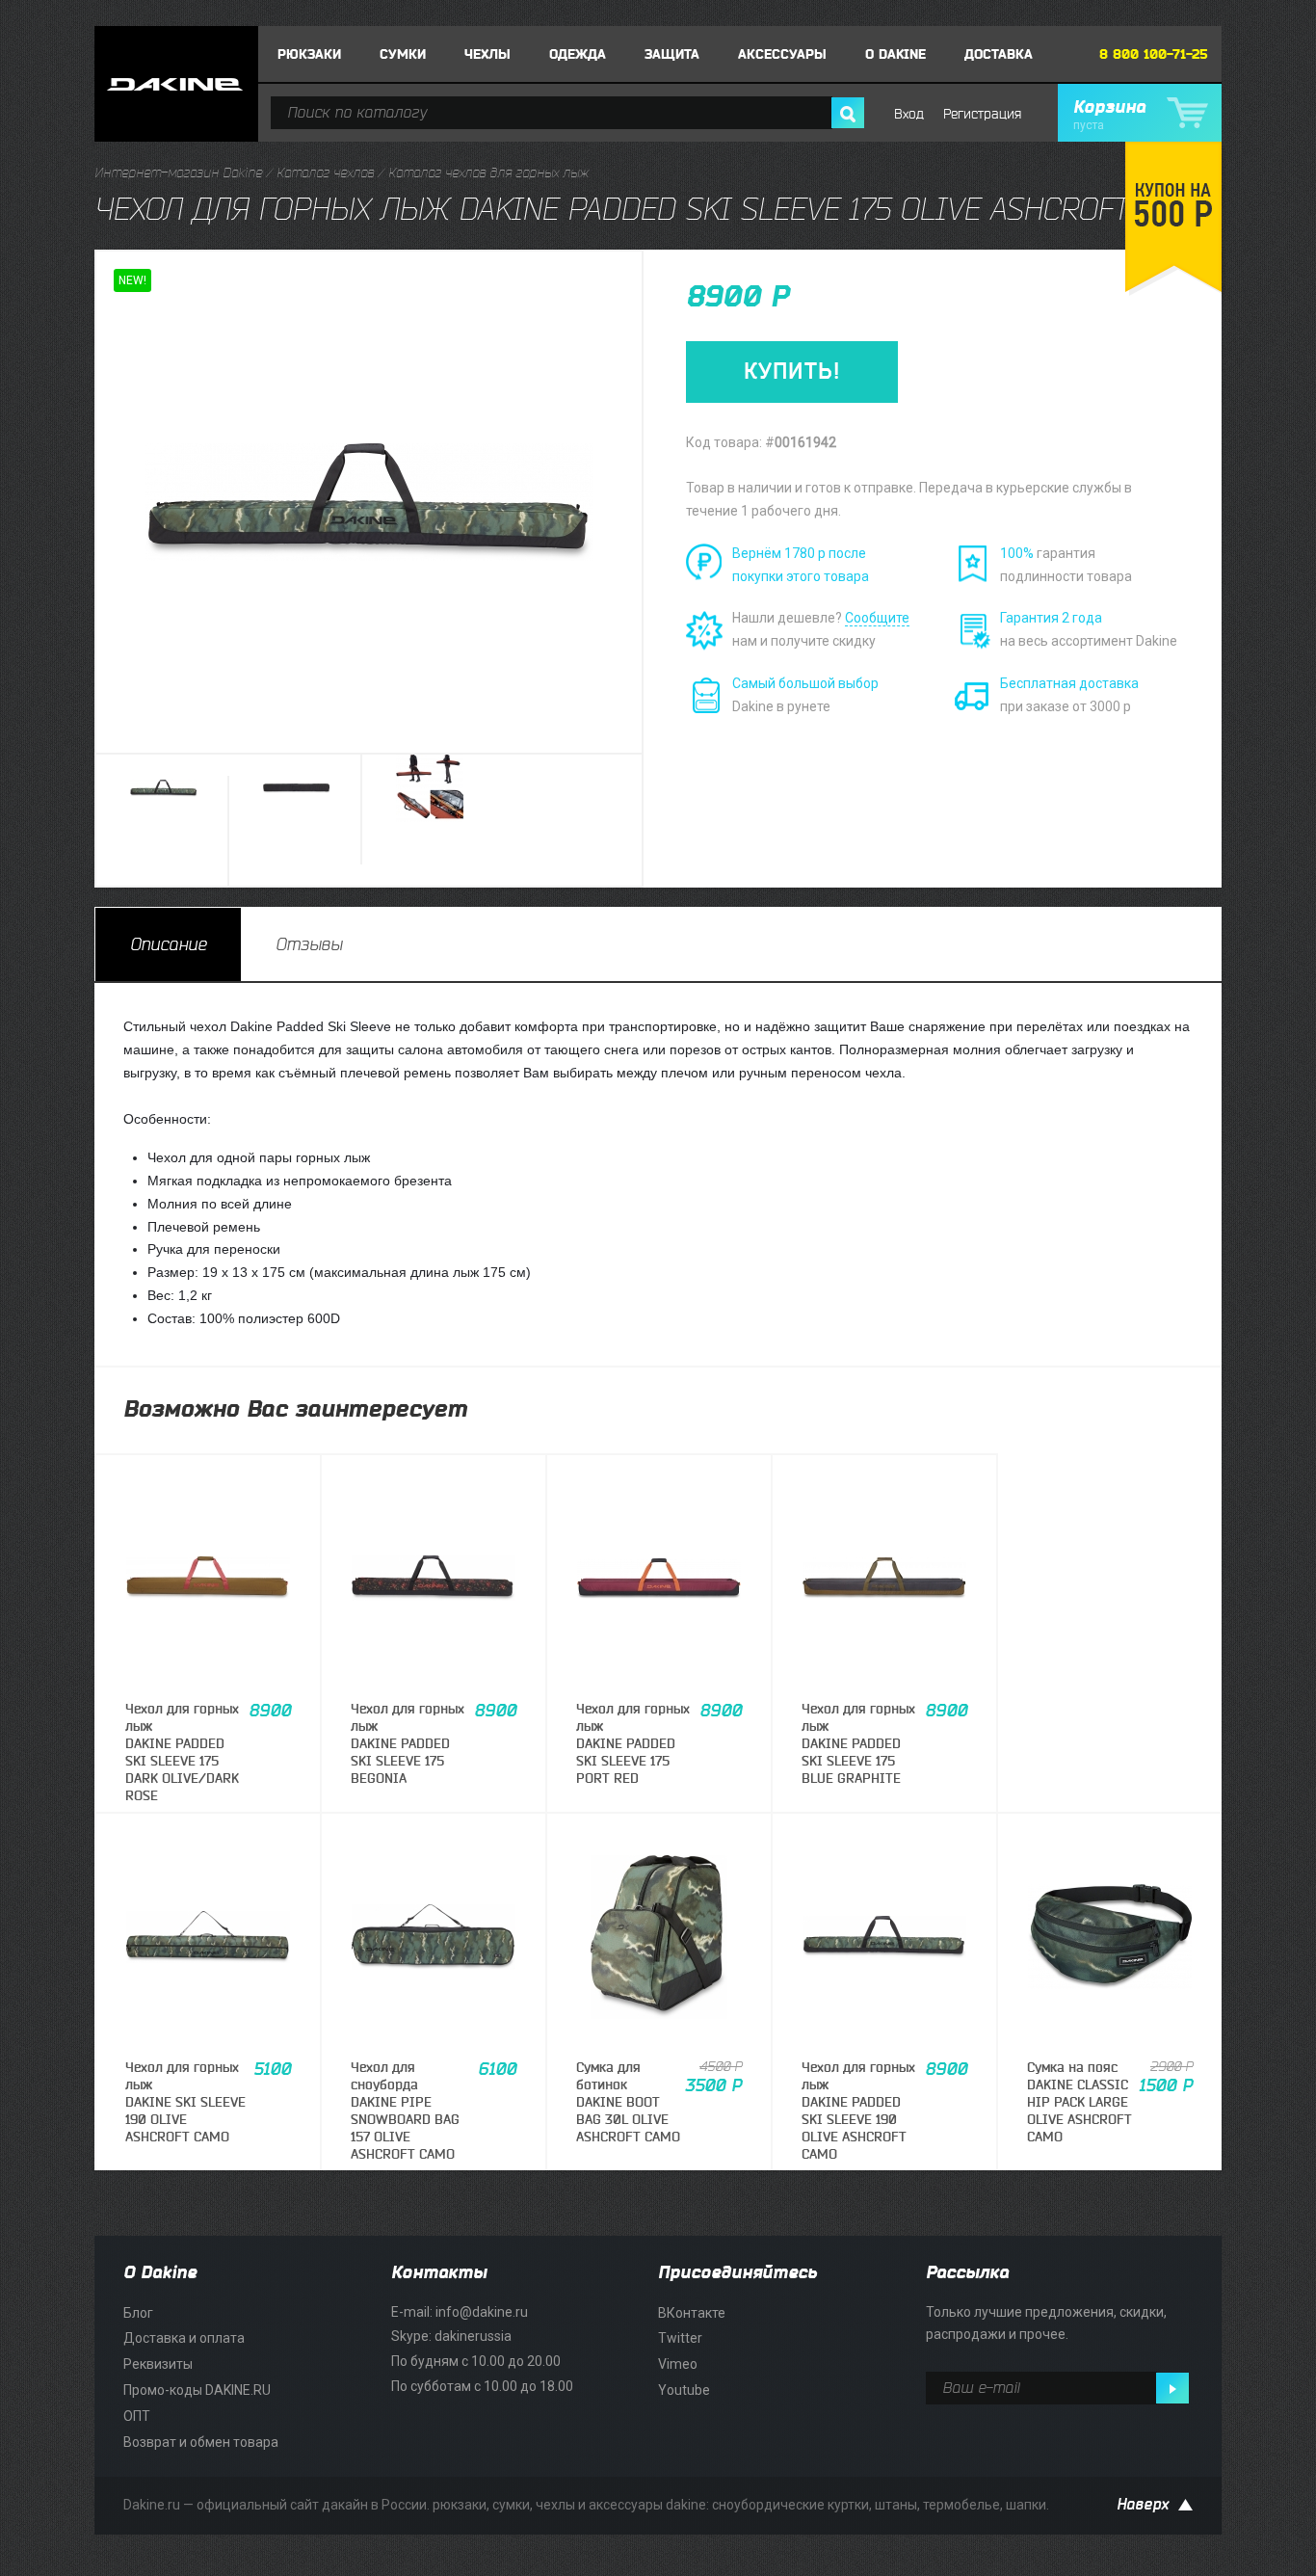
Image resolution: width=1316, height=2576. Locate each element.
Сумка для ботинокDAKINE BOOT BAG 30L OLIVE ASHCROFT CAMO (628, 2103)
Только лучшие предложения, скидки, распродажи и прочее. (1046, 2324)
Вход (909, 114)
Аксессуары (782, 54)
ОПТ (137, 2416)
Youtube (684, 2390)
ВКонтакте (692, 2313)
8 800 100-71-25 (1154, 54)
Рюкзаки (309, 54)
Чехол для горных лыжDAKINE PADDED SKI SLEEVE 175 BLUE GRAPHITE (858, 1744)
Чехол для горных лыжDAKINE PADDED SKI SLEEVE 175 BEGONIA (408, 1744)
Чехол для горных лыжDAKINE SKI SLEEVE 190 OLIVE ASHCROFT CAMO (185, 2103)
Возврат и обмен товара (201, 2442)
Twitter (680, 2338)
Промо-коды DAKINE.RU (197, 2390)
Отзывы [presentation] (309, 944)
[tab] (168, 944)
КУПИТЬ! (792, 372)
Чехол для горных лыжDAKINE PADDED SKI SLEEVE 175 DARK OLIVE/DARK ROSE (182, 1753)
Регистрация (982, 114)
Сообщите (877, 618)
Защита (672, 54)
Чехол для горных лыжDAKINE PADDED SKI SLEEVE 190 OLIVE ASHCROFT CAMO (858, 2111)
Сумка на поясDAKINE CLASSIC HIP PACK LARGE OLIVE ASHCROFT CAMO (1079, 2103)
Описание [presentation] (168, 944)
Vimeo (678, 2364)
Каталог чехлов (325, 173)
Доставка (999, 54)
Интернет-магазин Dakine (178, 173)
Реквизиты (158, 2364)
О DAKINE (895, 54)
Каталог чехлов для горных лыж (488, 173)
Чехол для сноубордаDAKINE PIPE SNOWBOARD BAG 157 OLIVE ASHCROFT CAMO (405, 2111)
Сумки (403, 54)
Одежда (578, 54)
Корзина (1109, 115)
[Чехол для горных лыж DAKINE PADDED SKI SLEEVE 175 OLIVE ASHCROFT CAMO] (164, 831)
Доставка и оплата (184, 2338)
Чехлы (487, 54)
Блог (138, 2313)
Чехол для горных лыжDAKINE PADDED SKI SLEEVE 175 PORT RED (633, 1744)
